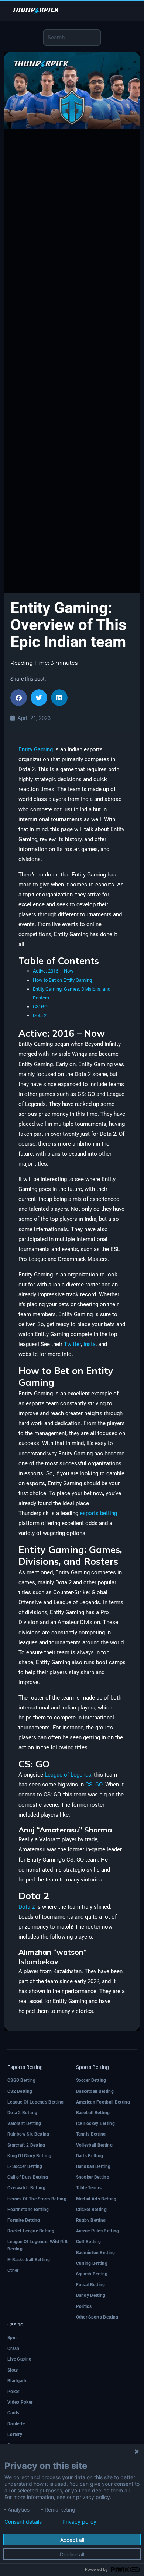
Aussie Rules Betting (98, 2231)
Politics (84, 2306)
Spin (12, 2338)
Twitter (72, 1344)
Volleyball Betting (94, 2145)
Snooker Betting (93, 2177)
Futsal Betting (91, 2285)
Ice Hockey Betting (95, 2123)
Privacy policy (79, 2522)
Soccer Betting (91, 2080)
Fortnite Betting (24, 2220)
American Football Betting (103, 2102)
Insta (90, 1344)
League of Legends (68, 1775)
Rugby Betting (91, 2220)
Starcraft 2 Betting (26, 2145)
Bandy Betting (91, 2295)
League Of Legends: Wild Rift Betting (37, 2245)
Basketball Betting (95, 2091)
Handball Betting (93, 2166)
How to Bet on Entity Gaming (62, 980)
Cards (13, 2413)
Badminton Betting (96, 2253)
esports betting (98, 1513)
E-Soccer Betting (25, 2166)
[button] (19, 698)
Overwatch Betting (26, 2188)
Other (13, 2270)
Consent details (23, 2522)
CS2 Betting (20, 2091)
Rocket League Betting (31, 2231)
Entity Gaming (36, 749)
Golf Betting (89, 2242)
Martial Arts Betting (96, 2199)
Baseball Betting (93, 2113)
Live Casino (19, 2359)
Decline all (72, 2554)
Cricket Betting (92, 2210)
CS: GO (40, 1007)
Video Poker (20, 2402)
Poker (13, 2392)
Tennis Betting (91, 2134)
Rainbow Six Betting (28, 2134)
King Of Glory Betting (29, 2156)
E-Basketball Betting (29, 2260)
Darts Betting (90, 2156)
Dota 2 (40, 1015)
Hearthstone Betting (28, 2210)
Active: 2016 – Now (53, 971)
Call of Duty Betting (28, 2177)
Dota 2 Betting (22, 2113)
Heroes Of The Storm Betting (37, 2199)
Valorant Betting (24, 2123)
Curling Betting (92, 2263)
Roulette (16, 2424)
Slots (13, 2370)
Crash (13, 2348)
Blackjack (17, 2381)
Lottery (15, 2435)
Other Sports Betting (97, 2317)
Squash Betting (92, 2274)
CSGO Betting (22, 2080)
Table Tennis (89, 2188)
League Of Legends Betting (36, 2102)
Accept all (72, 2540)
